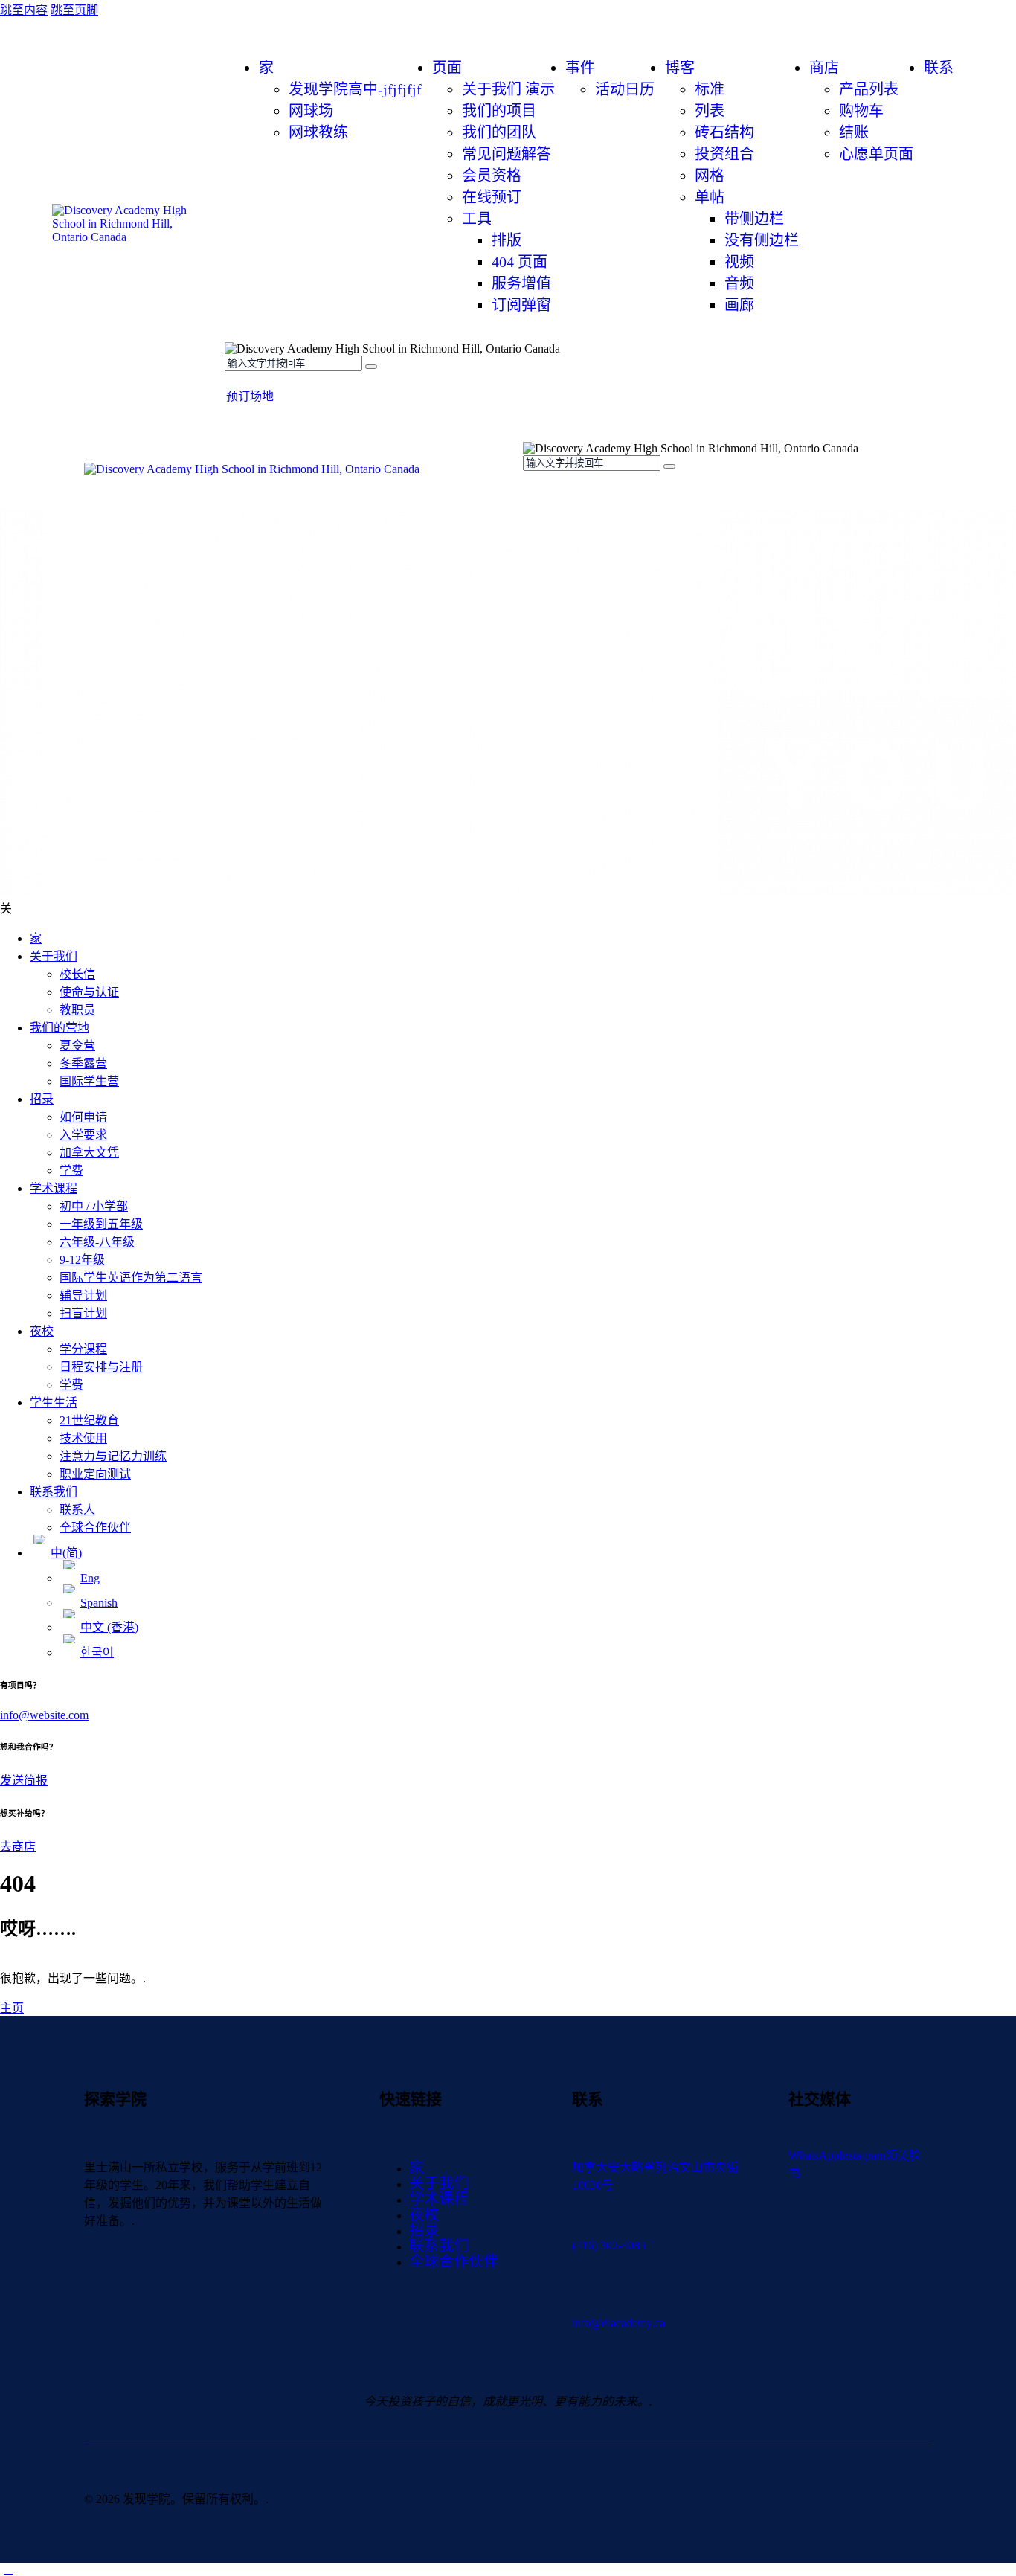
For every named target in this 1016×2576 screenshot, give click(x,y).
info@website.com (44, 1715)
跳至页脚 (74, 10)
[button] (531, 491)
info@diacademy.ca (618, 2323)
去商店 (18, 1847)
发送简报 (24, 1780)
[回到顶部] (8, 2569)
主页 (12, 2008)
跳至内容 (24, 10)
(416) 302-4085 (609, 2245)
